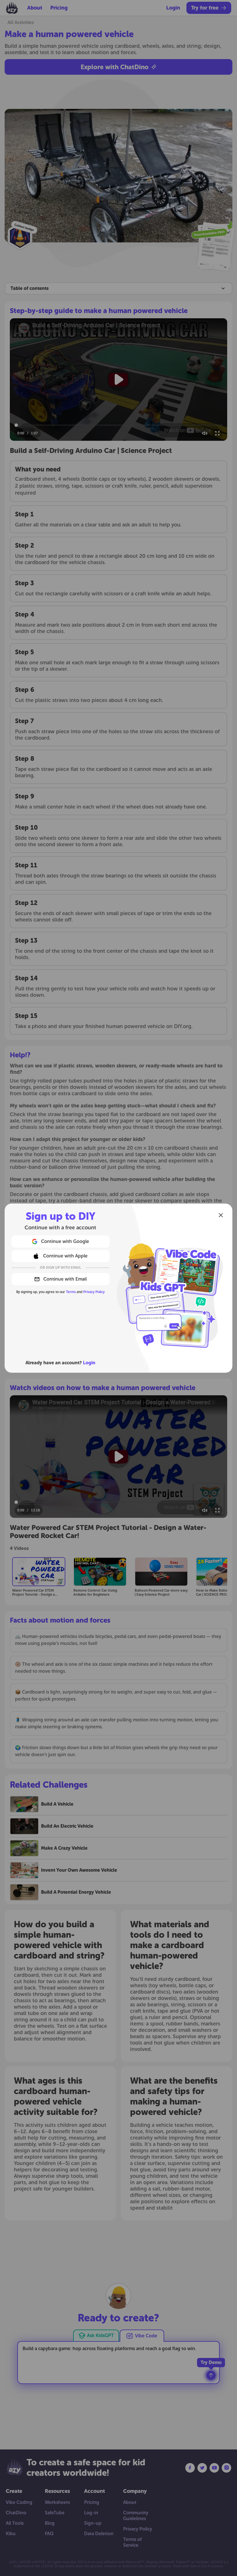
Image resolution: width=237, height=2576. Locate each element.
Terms (71, 1292)
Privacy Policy (94, 1292)
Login (89, 1363)
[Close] (221, 1215)
